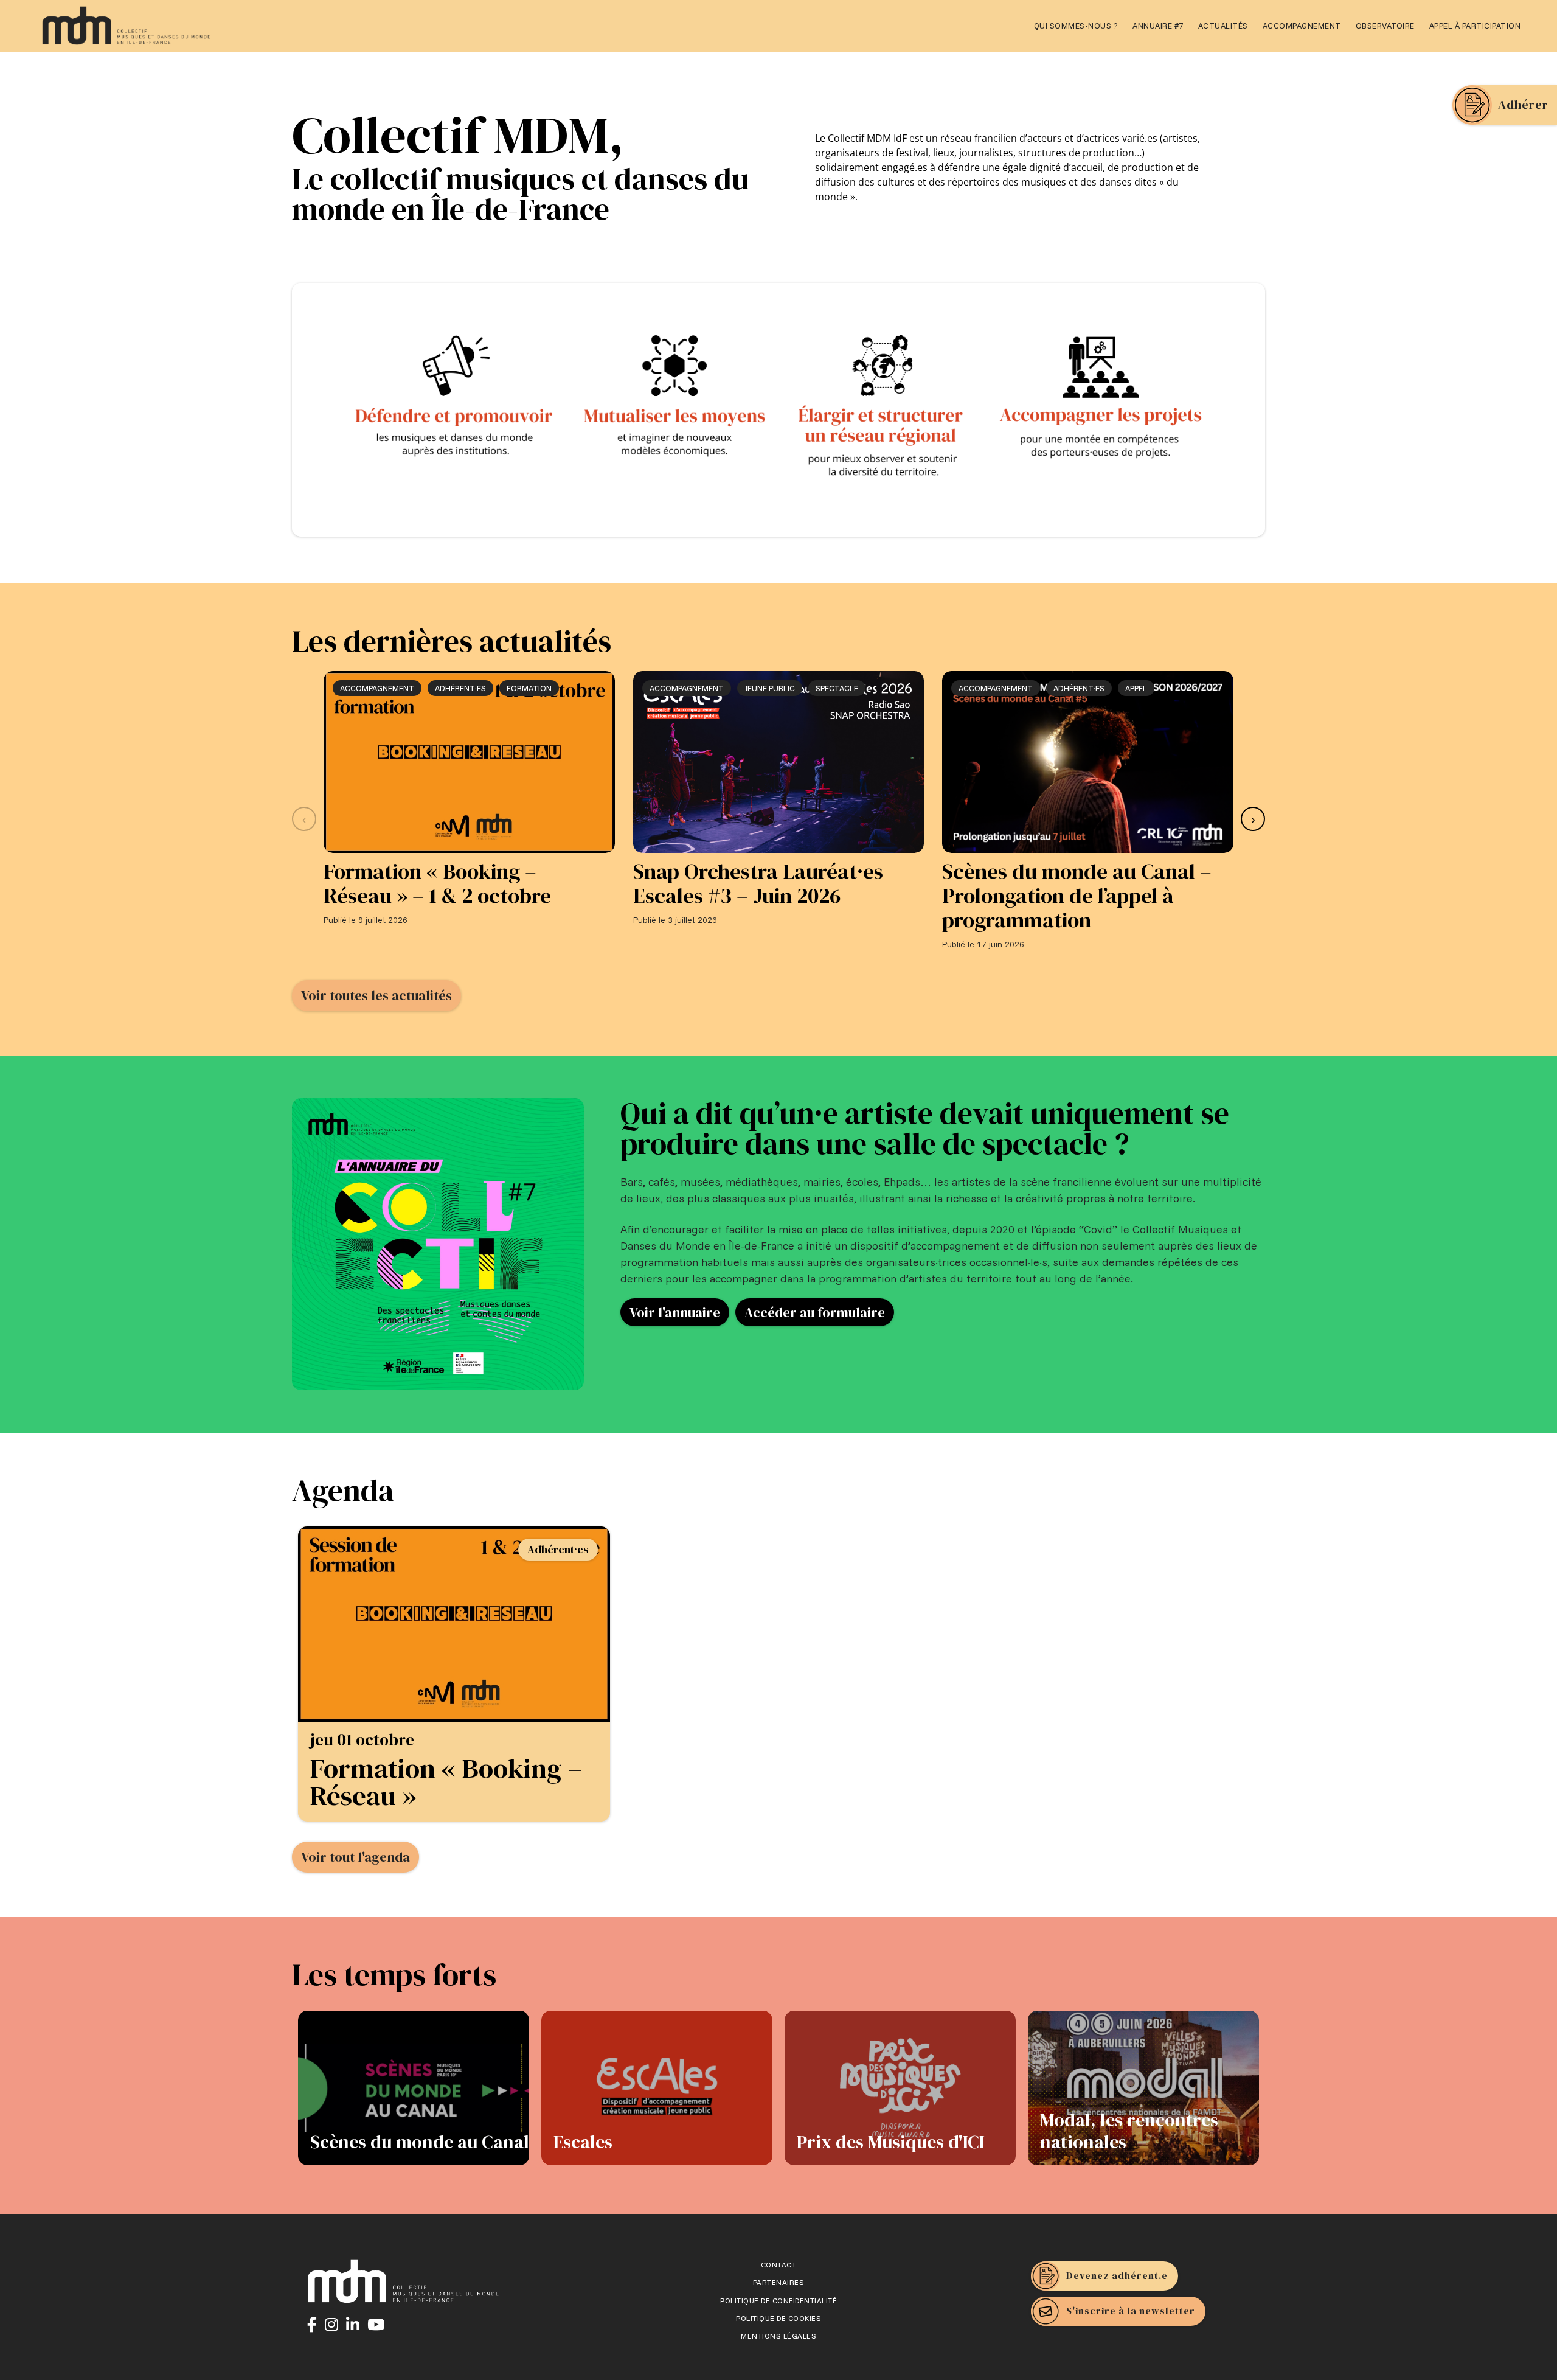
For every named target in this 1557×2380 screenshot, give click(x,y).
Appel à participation (1475, 26)
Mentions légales (778, 2336)
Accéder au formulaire (815, 1312)
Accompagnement (1302, 26)
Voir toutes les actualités (376, 995)
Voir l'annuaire (675, 1312)
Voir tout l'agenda (355, 1857)
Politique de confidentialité (778, 2301)
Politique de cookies (778, 2319)
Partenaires (779, 2283)
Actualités (1223, 26)
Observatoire (1385, 26)
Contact (779, 2265)
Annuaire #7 (1158, 26)
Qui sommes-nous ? (1076, 26)
